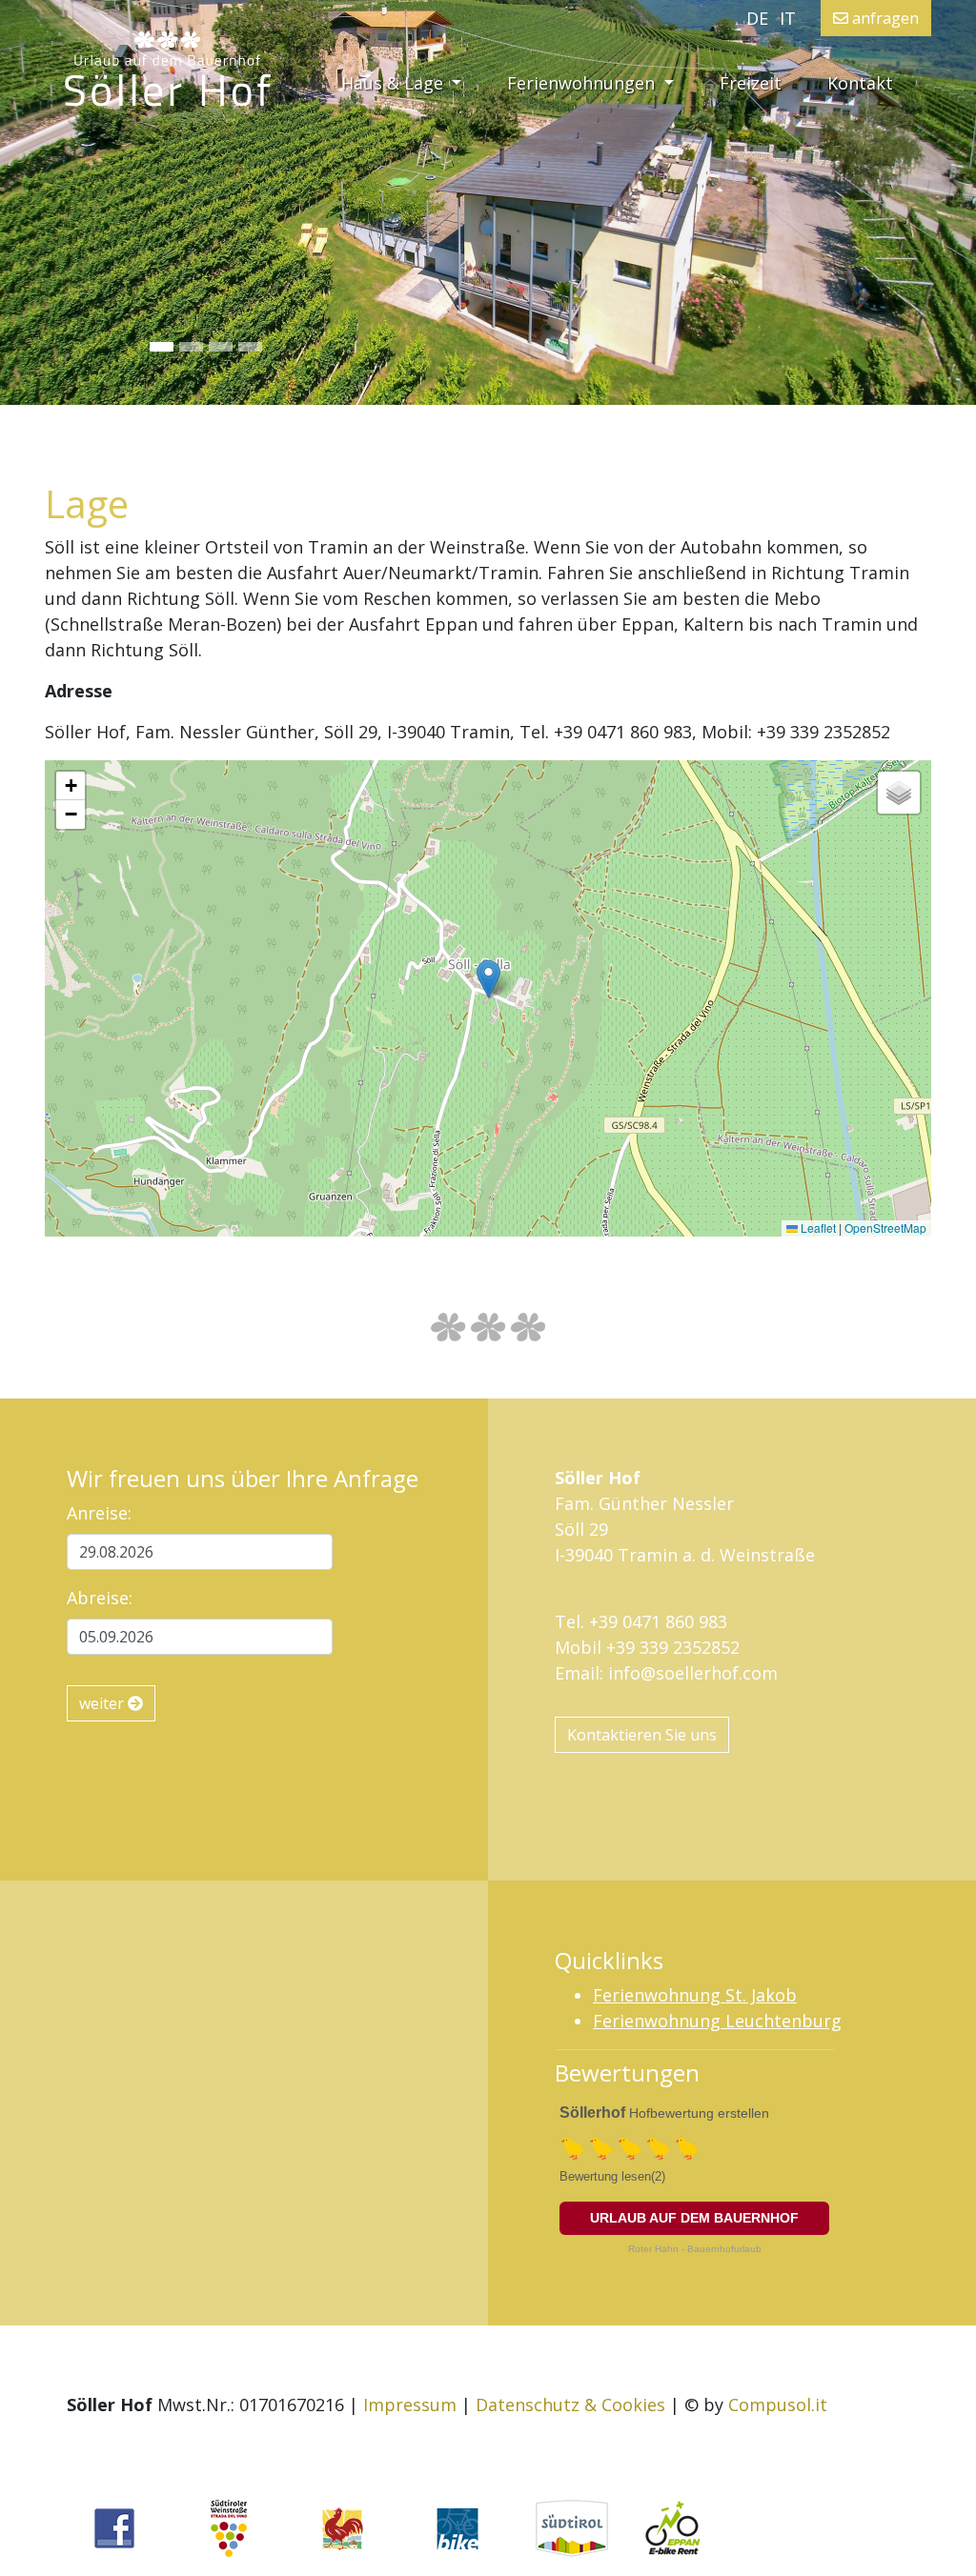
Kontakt (860, 83)
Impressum (410, 2405)
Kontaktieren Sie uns (642, 1735)
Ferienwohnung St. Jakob (695, 1995)
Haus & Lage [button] (413, 82)
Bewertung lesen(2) (612, 2176)
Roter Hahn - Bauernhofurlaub (695, 2249)
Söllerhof (592, 2113)
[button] (73, 202)
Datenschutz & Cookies (570, 2405)
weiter (103, 1703)
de (757, 18)
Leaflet (817, 1228)
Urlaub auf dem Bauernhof (694, 2218)
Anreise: (99, 1513)
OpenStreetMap (885, 1228)
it (788, 18)
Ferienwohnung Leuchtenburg (717, 2021)
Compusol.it (778, 2405)
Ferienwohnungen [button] (583, 83)
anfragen (884, 18)
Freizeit (751, 83)
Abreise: (100, 1598)
